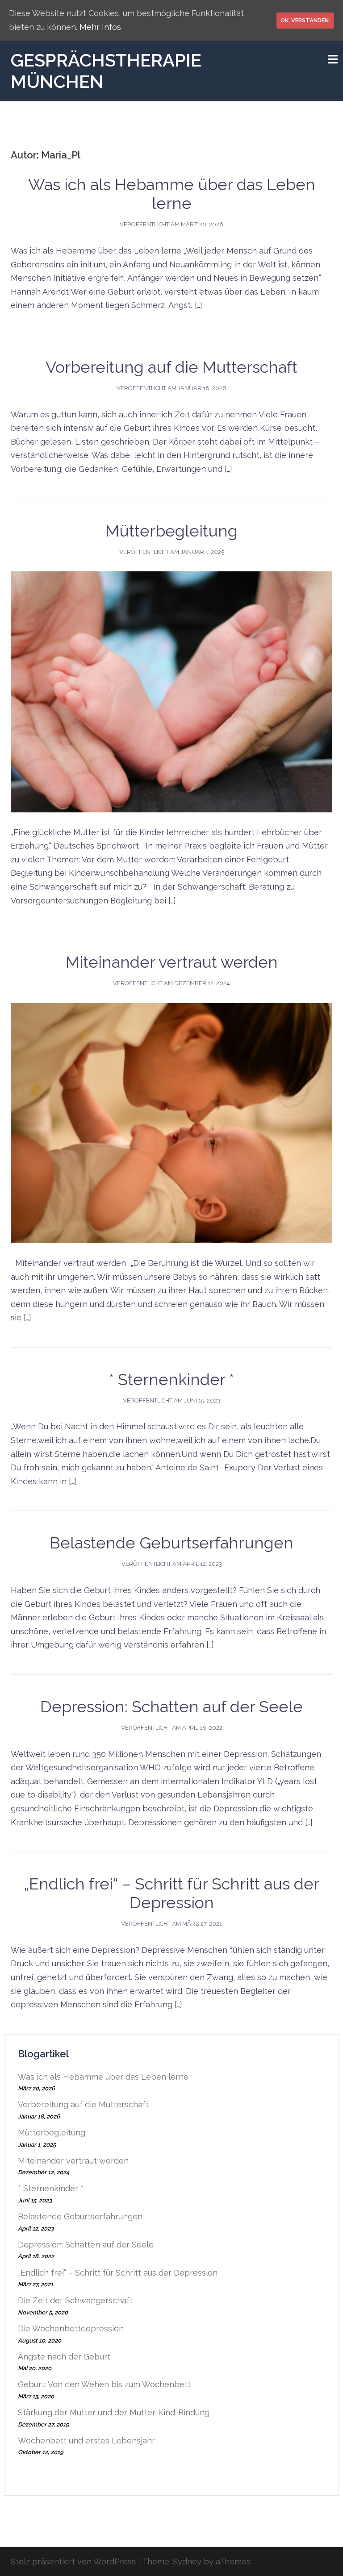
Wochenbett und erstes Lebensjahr (86, 2441)
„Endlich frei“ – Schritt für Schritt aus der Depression (171, 1893)
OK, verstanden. (305, 20)
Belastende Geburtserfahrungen (171, 1543)
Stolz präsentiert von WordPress (73, 2561)
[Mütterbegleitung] (171, 691)
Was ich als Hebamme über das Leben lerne (172, 194)
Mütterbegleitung (171, 531)
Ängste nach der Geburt (64, 2357)
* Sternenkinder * (171, 1379)
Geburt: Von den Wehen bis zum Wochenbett (104, 2384)
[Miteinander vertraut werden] (171, 1122)
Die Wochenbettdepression (71, 2328)
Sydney (187, 2561)
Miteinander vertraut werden (172, 962)
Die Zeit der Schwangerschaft (75, 2300)
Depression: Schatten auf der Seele (171, 1706)
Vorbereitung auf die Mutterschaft (171, 367)
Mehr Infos (100, 27)
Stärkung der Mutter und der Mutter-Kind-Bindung (114, 2412)
